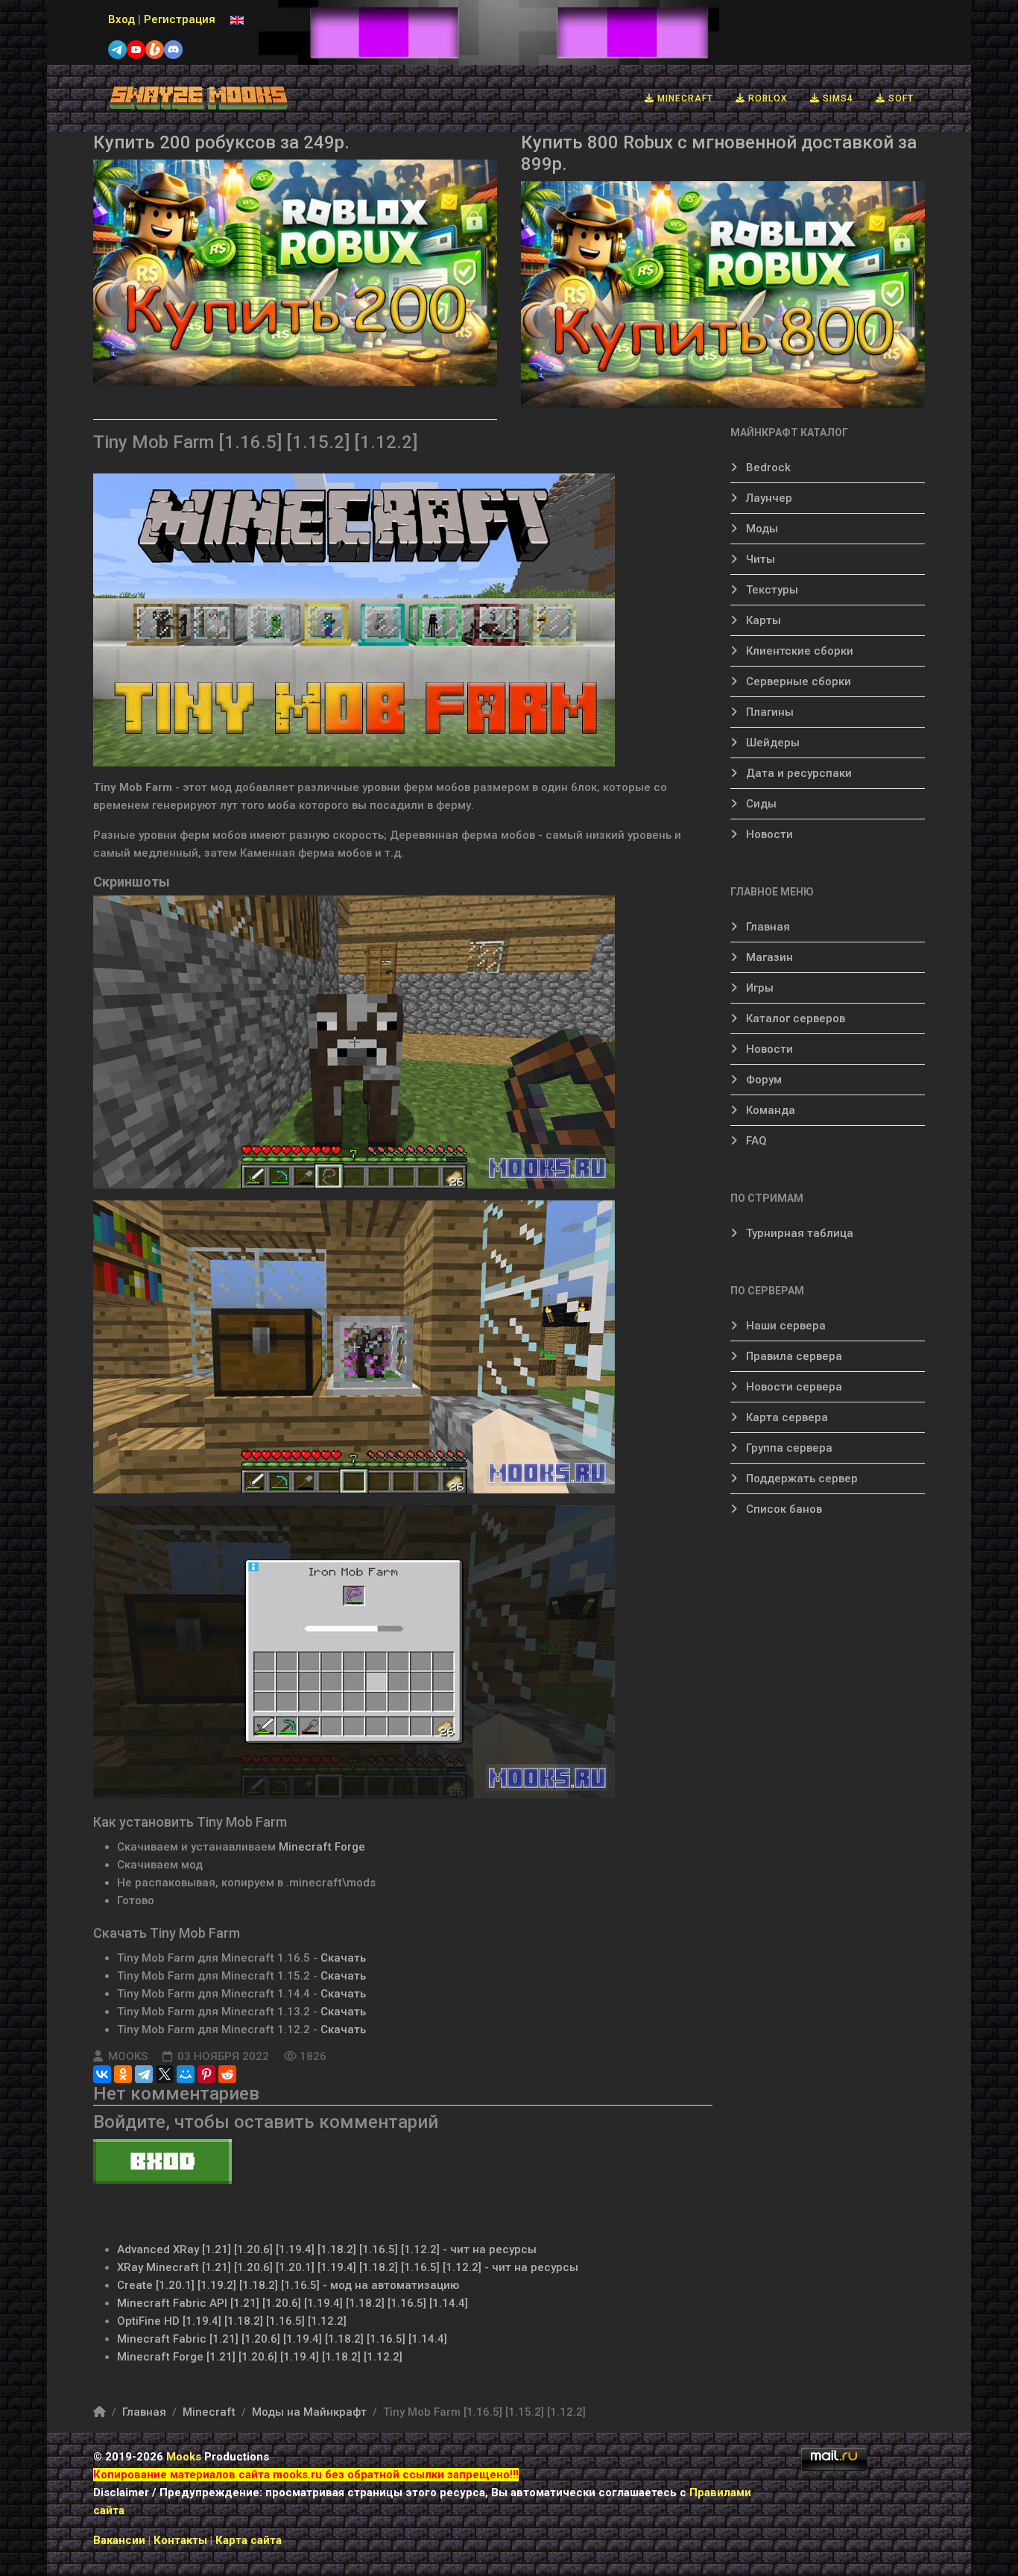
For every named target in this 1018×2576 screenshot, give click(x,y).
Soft (900, 98)
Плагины (768, 712)
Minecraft (684, 98)
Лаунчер (768, 498)
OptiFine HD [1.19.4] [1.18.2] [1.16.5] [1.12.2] (232, 2321)
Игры (758, 988)
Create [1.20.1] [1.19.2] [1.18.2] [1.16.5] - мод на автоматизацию (288, 2285)
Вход (121, 19)
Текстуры (771, 590)
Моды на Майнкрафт (309, 2412)
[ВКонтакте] (102, 2074)
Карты (762, 620)
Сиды (760, 804)
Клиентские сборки (798, 651)
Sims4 (837, 98)
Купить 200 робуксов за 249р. (221, 142)
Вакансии (119, 2540)
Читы (759, 559)
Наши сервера (784, 1326)
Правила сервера (793, 1356)
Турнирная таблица (798, 1233)
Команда (769, 1110)
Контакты (182, 2540)
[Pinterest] (206, 2074)
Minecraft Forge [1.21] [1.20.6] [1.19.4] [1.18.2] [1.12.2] (260, 2357)
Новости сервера (793, 1387)
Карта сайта (249, 2540)
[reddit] (227, 2074)
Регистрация (180, 19)
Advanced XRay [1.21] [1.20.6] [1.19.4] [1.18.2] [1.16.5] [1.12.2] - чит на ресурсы (327, 2249)
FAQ (755, 1141)
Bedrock (767, 467)
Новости (768, 834)
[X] (165, 2074)
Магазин (768, 957)
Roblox (766, 98)
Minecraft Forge (322, 1847)
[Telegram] (144, 2074)
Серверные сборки (797, 681)
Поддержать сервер (800, 1478)
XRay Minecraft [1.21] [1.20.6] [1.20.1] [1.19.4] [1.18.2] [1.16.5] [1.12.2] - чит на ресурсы (348, 2267)
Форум (762, 1080)
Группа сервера (788, 1448)
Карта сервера (785, 1417)
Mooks (184, 2457)
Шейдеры (771, 743)
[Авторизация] (403, 2161)
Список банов (783, 1509)
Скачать (343, 1958)
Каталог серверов (794, 1018)
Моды (761, 529)
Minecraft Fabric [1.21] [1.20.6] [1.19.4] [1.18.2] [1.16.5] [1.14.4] (282, 2339)
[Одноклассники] (123, 2074)
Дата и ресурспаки (797, 773)
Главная (766, 927)
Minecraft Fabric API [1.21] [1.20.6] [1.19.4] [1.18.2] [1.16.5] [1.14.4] (293, 2303)
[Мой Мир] (186, 2074)
